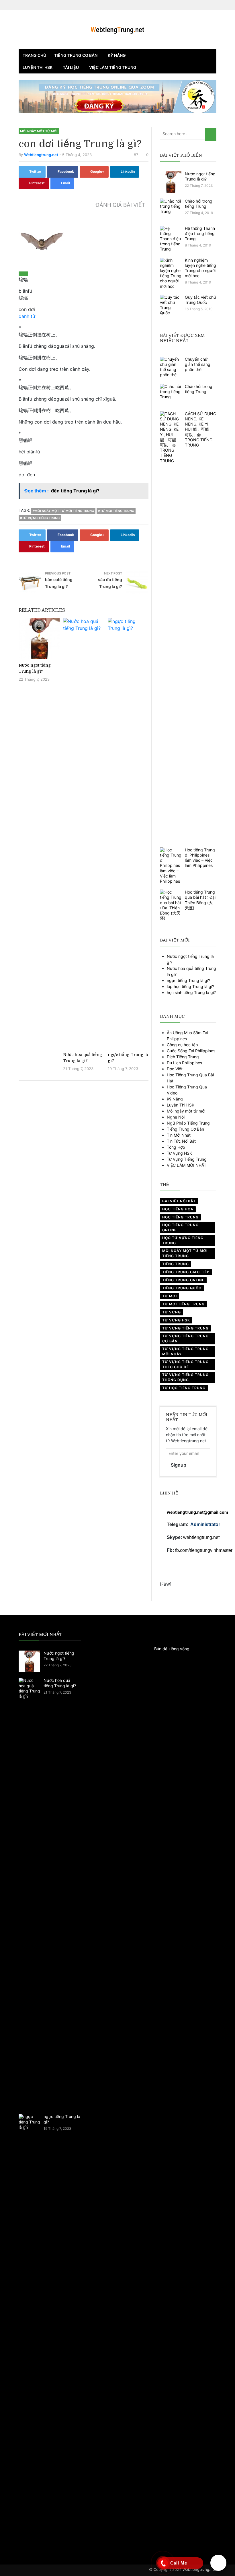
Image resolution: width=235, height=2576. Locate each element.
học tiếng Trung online (180, 1227)
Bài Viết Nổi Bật (179, 1201)
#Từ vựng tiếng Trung (40, 518)
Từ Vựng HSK (179, 1153)
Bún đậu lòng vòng (172, 1649)
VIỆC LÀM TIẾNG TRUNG (113, 67)
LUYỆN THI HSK (38, 67)
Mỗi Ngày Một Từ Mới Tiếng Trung (185, 1253)
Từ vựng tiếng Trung (185, 1328)
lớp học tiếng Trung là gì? (190, 986)
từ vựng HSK (176, 1320)
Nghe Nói (176, 1117)
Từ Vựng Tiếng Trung (187, 1159)
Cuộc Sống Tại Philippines (191, 1051)
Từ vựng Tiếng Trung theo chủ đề (185, 1364)
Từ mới (170, 1296)
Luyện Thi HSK (181, 1105)
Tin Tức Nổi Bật (181, 1141)
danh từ (27, 316)
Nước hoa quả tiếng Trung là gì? (60, 1683)
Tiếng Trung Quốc (182, 1288)
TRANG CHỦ (34, 55)
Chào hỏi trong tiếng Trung (199, 204)
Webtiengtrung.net (199, 2569)
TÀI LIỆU (71, 67)
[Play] (23, 274)
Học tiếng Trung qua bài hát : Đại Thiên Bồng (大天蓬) (200, 900)
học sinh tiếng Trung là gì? (191, 992)
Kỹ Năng (175, 1099)
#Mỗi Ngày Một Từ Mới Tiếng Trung (63, 511)
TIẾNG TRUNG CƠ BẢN (76, 55)
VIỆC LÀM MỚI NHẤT (187, 1165)
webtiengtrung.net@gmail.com (197, 1512)
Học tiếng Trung (180, 1217)
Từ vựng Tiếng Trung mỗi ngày (185, 1351)
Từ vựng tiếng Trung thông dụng (185, 1377)
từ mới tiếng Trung (183, 1304)
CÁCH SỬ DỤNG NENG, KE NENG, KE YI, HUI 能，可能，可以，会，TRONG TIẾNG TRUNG (200, 429)
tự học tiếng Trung (184, 1388)
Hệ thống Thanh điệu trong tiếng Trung (200, 233)
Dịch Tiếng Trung (183, 1057)
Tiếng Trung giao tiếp (186, 1272)
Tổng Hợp (176, 1147)
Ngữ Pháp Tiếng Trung (188, 1123)
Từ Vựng (172, 1312)
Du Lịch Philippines (184, 1063)
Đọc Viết (175, 1069)
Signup (179, 1465)
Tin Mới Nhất (179, 1135)
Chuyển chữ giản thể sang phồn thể (198, 364)
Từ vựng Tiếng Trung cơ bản (185, 1339)
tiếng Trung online (183, 1280)
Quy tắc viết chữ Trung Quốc (200, 300)
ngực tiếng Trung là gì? (188, 980)
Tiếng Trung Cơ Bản (185, 1129)
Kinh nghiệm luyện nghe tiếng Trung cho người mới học (200, 268)
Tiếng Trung (176, 1264)
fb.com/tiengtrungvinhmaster (204, 1550)
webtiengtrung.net (201, 1537)
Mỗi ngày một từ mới (39, 131)
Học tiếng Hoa (178, 1209)
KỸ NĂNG (117, 55)
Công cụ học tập (182, 1045)
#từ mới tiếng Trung (116, 511)
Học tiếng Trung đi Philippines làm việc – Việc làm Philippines (200, 858)
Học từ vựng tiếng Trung (183, 1240)
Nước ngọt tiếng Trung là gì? (200, 176)
